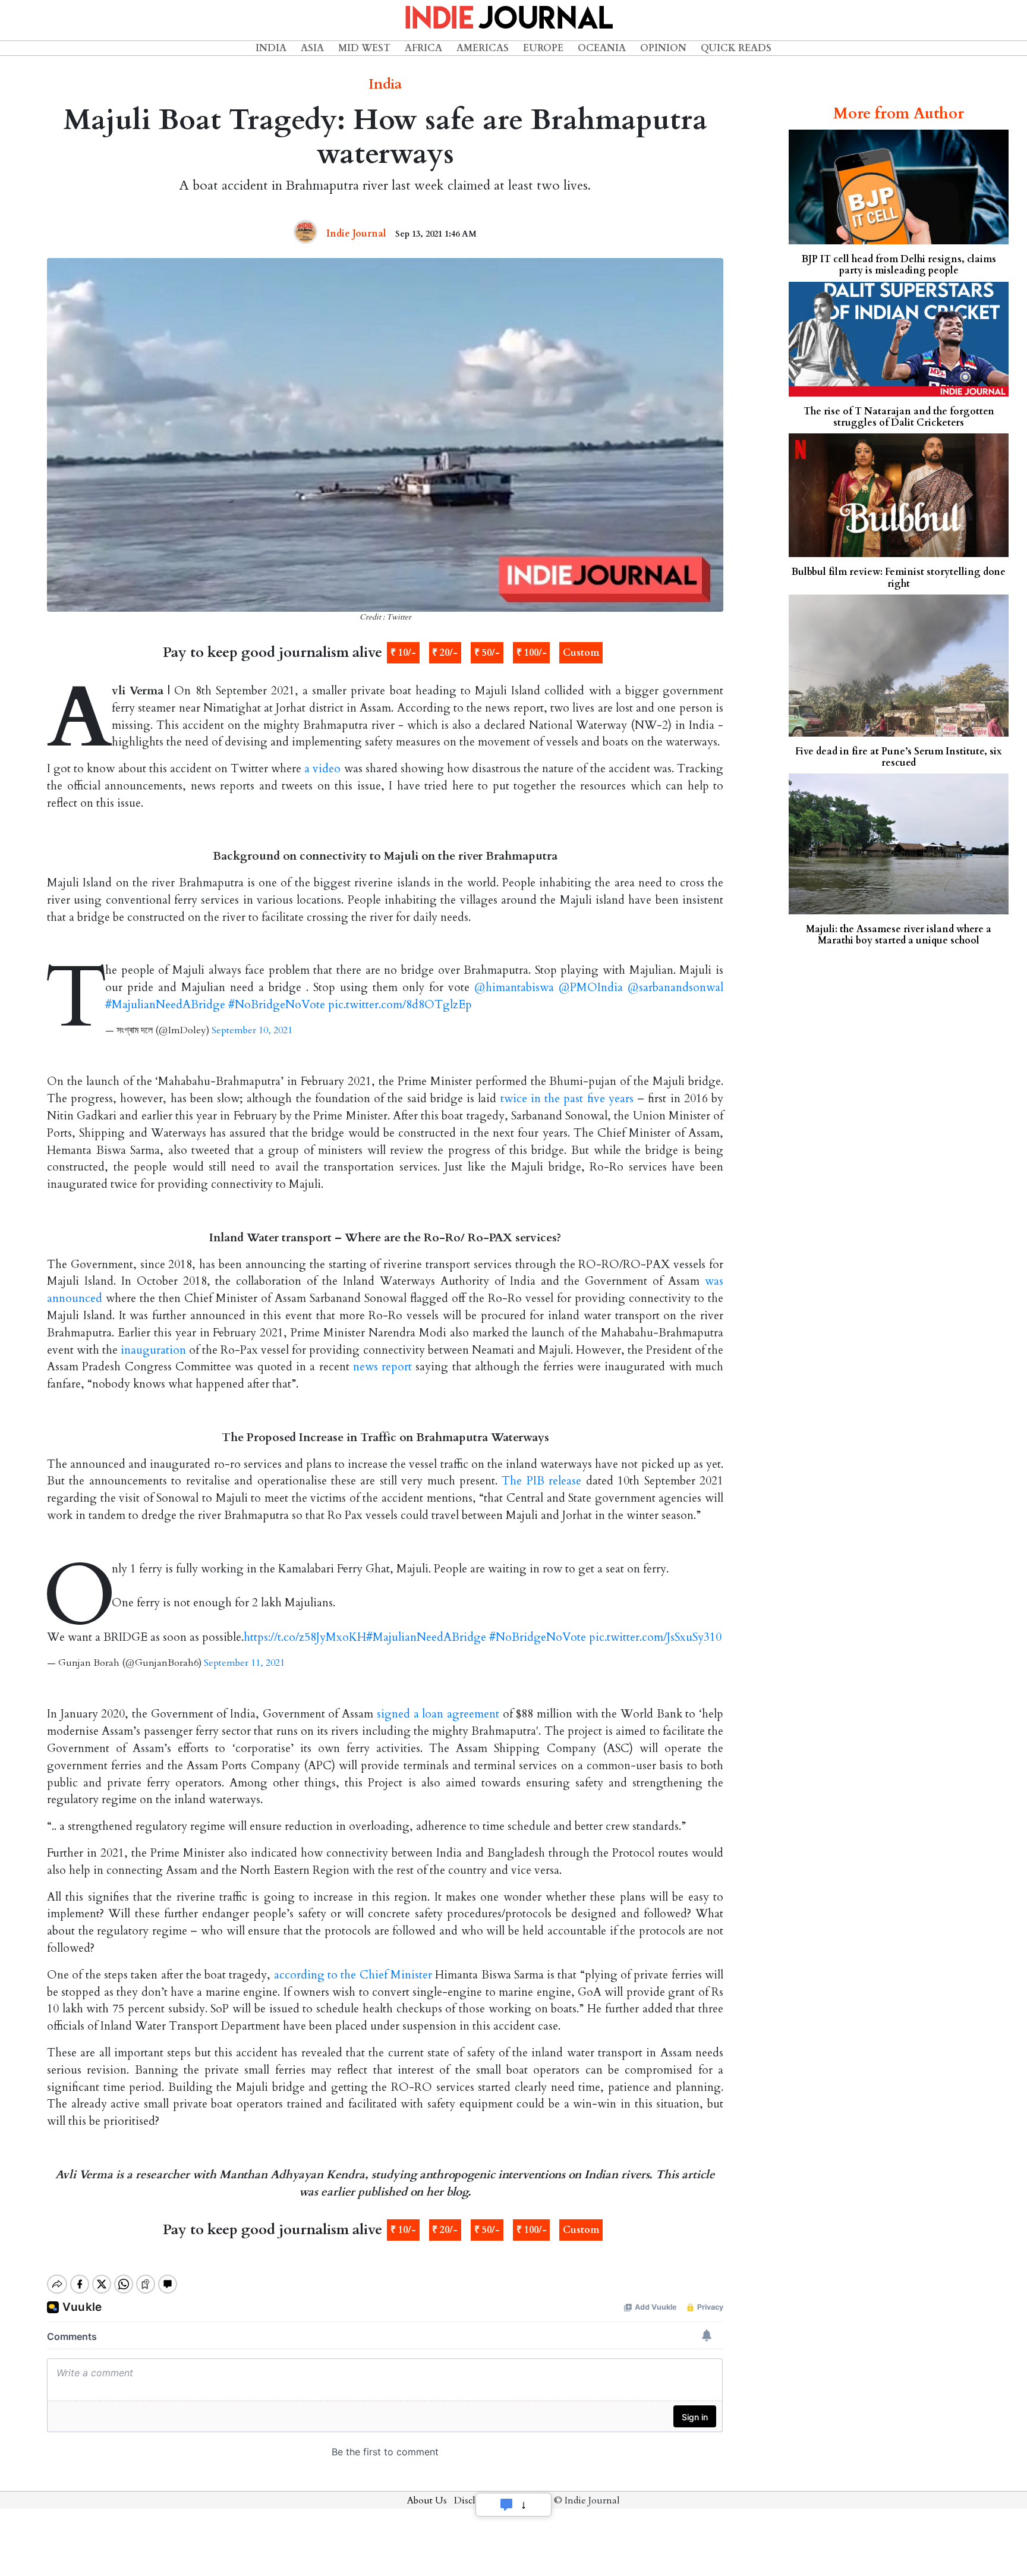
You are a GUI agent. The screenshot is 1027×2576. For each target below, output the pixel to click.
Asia (312, 48)
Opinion (663, 48)
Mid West (364, 48)
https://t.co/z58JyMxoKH (305, 1637)
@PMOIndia (591, 987)
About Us (427, 2500)
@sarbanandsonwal (675, 987)
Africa (423, 48)
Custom (581, 653)
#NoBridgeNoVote (277, 1005)
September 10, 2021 (252, 1030)
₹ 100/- (532, 653)
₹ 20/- (445, 653)
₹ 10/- (403, 653)
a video (322, 769)
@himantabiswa (514, 987)
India (271, 48)
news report (382, 1367)
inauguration (153, 1350)
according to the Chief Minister (353, 1975)
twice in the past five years (567, 1099)
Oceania (602, 48)
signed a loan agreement (438, 1714)
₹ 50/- (487, 653)
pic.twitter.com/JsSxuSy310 (655, 1637)
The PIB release (541, 1481)
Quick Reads (736, 48)
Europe (543, 48)
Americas (483, 48)
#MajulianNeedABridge (165, 1005)
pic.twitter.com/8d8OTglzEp (400, 1005)
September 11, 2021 (244, 1663)
